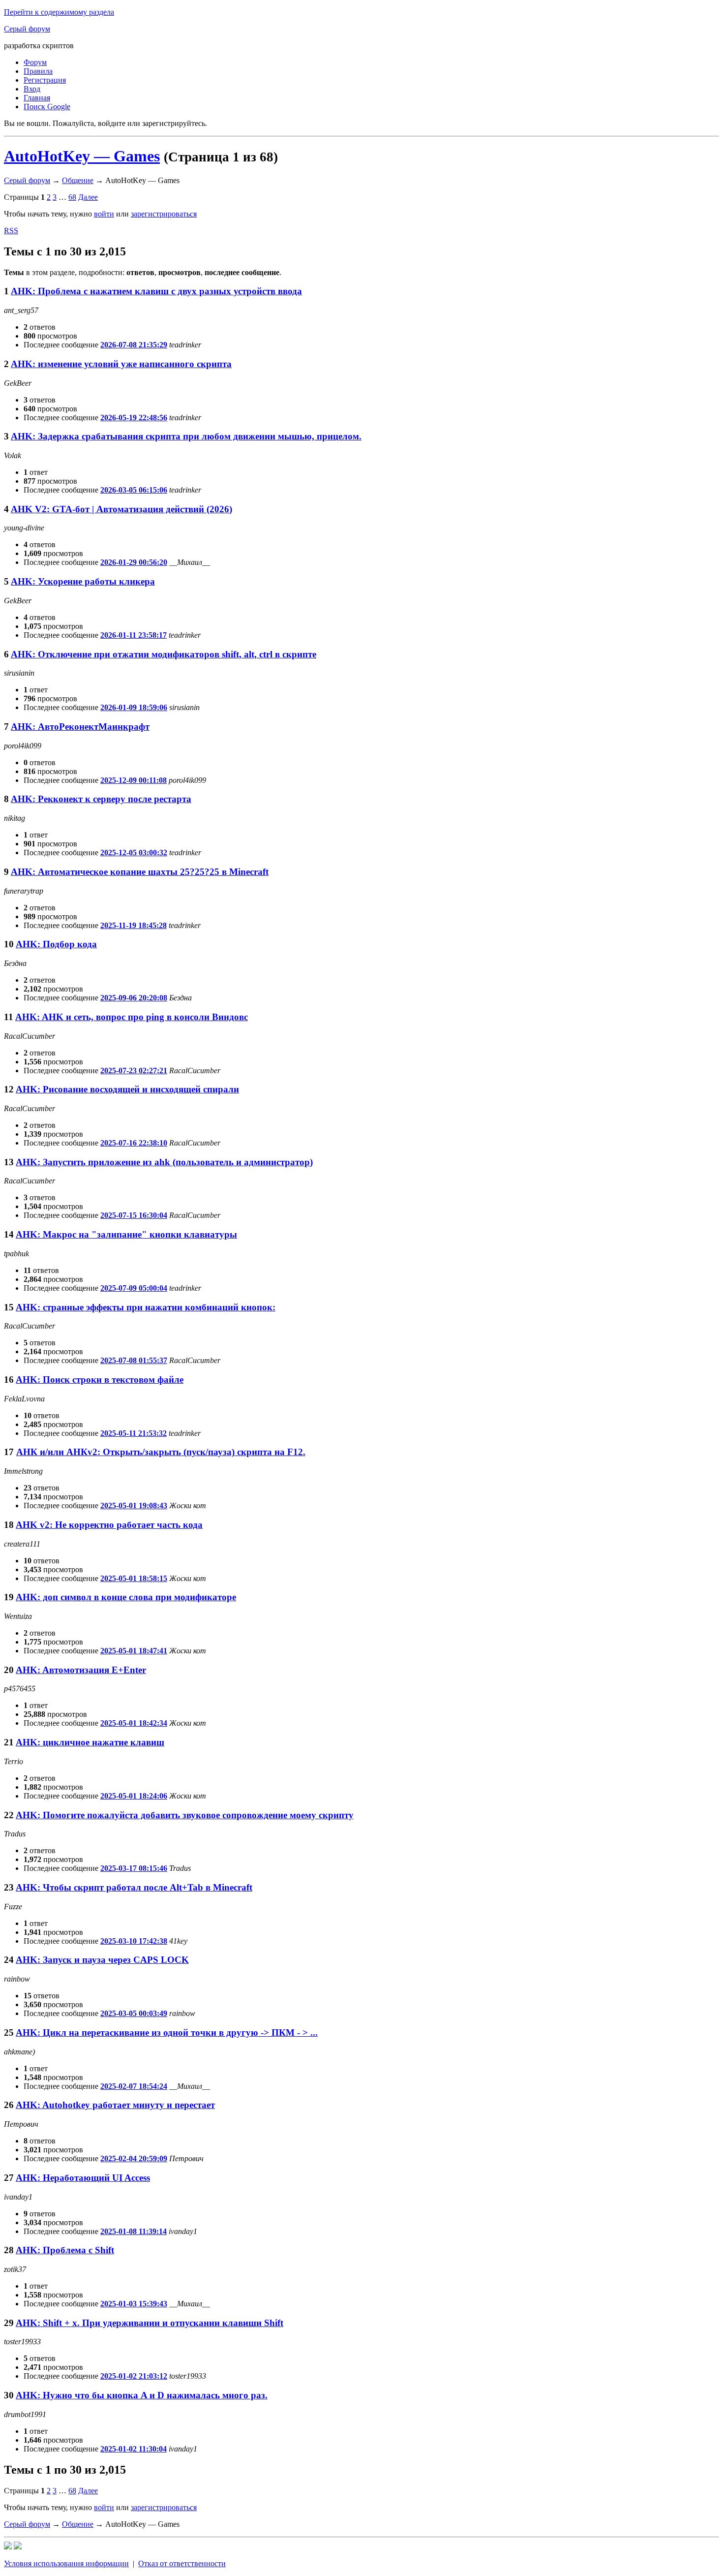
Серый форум (27, 29)
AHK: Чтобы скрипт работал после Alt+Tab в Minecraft (134, 1887)
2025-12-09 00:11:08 (134, 780)
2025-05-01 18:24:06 (134, 1796)
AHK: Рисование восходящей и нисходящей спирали (127, 1089)
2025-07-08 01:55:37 (134, 1360)
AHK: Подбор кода (56, 944)
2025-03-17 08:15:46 (134, 1868)
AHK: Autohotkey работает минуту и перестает (115, 2105)
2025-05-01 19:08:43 (134, 1505)
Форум (35, 62)
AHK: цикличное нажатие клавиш (90, 1742)
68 (72, 197)
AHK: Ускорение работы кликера (83, 581)
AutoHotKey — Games (82, 156)
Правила (38, 71)
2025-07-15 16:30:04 (134, 1215)
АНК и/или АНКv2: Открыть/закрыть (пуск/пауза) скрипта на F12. (161, 1452)
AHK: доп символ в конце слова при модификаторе (126, 1597)
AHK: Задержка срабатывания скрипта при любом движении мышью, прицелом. (186, 436)
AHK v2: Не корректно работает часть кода (109, 1525)
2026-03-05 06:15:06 (134, 490)
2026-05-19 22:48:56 (134, 418)
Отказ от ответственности (182, 2563)
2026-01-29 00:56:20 (134, 562)
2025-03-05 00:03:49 (134, 2013)
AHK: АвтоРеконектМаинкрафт (80, 727)
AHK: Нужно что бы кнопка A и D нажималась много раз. (142, 2395)
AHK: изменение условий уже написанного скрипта (121, 364)
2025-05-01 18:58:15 (134, 1578)
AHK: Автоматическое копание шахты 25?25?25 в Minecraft (140, 872)
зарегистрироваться (164, 214)
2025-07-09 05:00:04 (134, 1288)
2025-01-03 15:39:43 (134, 2304)
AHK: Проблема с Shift (65, 2250)
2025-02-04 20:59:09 (134, 2158)
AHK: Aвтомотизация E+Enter (81, 1670)
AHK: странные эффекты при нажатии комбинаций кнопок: (146, 1307)
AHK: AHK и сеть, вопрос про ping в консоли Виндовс (132, 1017)
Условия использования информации (66, 2563)
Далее (88, 197)
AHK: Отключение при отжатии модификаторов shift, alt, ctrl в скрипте (164, 654)
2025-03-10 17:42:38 (134, 1941)
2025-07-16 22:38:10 (134, 1143)
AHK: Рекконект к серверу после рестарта (101, 799)
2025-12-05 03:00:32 (134, 853)
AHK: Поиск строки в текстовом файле (100, 1380)
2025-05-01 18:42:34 (134, 1723)
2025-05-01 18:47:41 (134, 1651)
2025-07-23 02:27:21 (134, 1071)
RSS (11, 231)
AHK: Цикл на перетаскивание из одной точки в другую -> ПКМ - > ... (167, 2033)
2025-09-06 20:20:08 (134, 998)
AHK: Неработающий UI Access (83, 2178)
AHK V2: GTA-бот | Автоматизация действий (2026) (121, 509)
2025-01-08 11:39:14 (134, 2231)
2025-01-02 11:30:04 (134, 2449)
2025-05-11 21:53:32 (134, 1433)
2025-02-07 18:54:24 (134, 2086)
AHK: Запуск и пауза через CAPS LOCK (102, 1960)
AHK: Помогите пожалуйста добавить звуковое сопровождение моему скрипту (185, 1815)
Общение (78, 180)
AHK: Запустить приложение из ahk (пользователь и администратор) (164, 1162)
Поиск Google (47, 107)
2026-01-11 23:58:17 (134, 635)
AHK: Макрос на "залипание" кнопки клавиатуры (126, 1234)
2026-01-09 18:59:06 (134, 707)
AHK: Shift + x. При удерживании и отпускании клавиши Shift (150, 2323)
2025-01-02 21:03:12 (134, 2376)
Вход (32, 89)
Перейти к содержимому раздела (59, 12)
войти (104, 214)
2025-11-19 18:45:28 (134, 925)
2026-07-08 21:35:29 (134, 345)
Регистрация (45, 80)
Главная (37, 98)
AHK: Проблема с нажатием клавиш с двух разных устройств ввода (156, 291)
